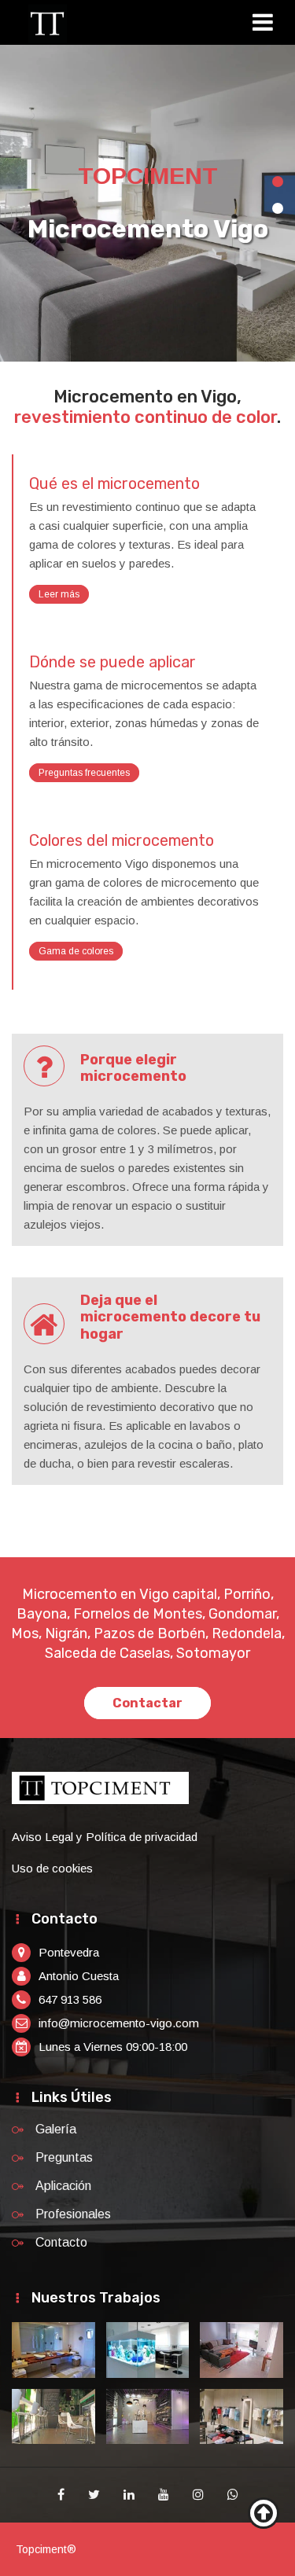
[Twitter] (94, 2495)
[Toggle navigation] (268, 25)
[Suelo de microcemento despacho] (242, 2350)
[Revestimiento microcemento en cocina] (148, 2350)
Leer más (59, 594)
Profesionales (73, 2214)
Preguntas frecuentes (84, 773)
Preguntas (64, 2157)
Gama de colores (76, 951)
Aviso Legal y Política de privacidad (105, 1837)
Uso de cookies (52, 1868)
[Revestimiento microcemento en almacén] (242, 2417)
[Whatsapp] (233, 2495)
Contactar (147, 1703)
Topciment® (46, 2549)
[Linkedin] (129, 2495)
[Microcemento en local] (148, 2417)
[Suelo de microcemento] (53, 2417)
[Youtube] (164, 2495)
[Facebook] (61, 2495)
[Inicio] (47, 23)
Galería (56, 2129)
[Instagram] (198, 2495)
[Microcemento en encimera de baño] (53, 2350)
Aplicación (63, 2186)
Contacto (61, 2242)
